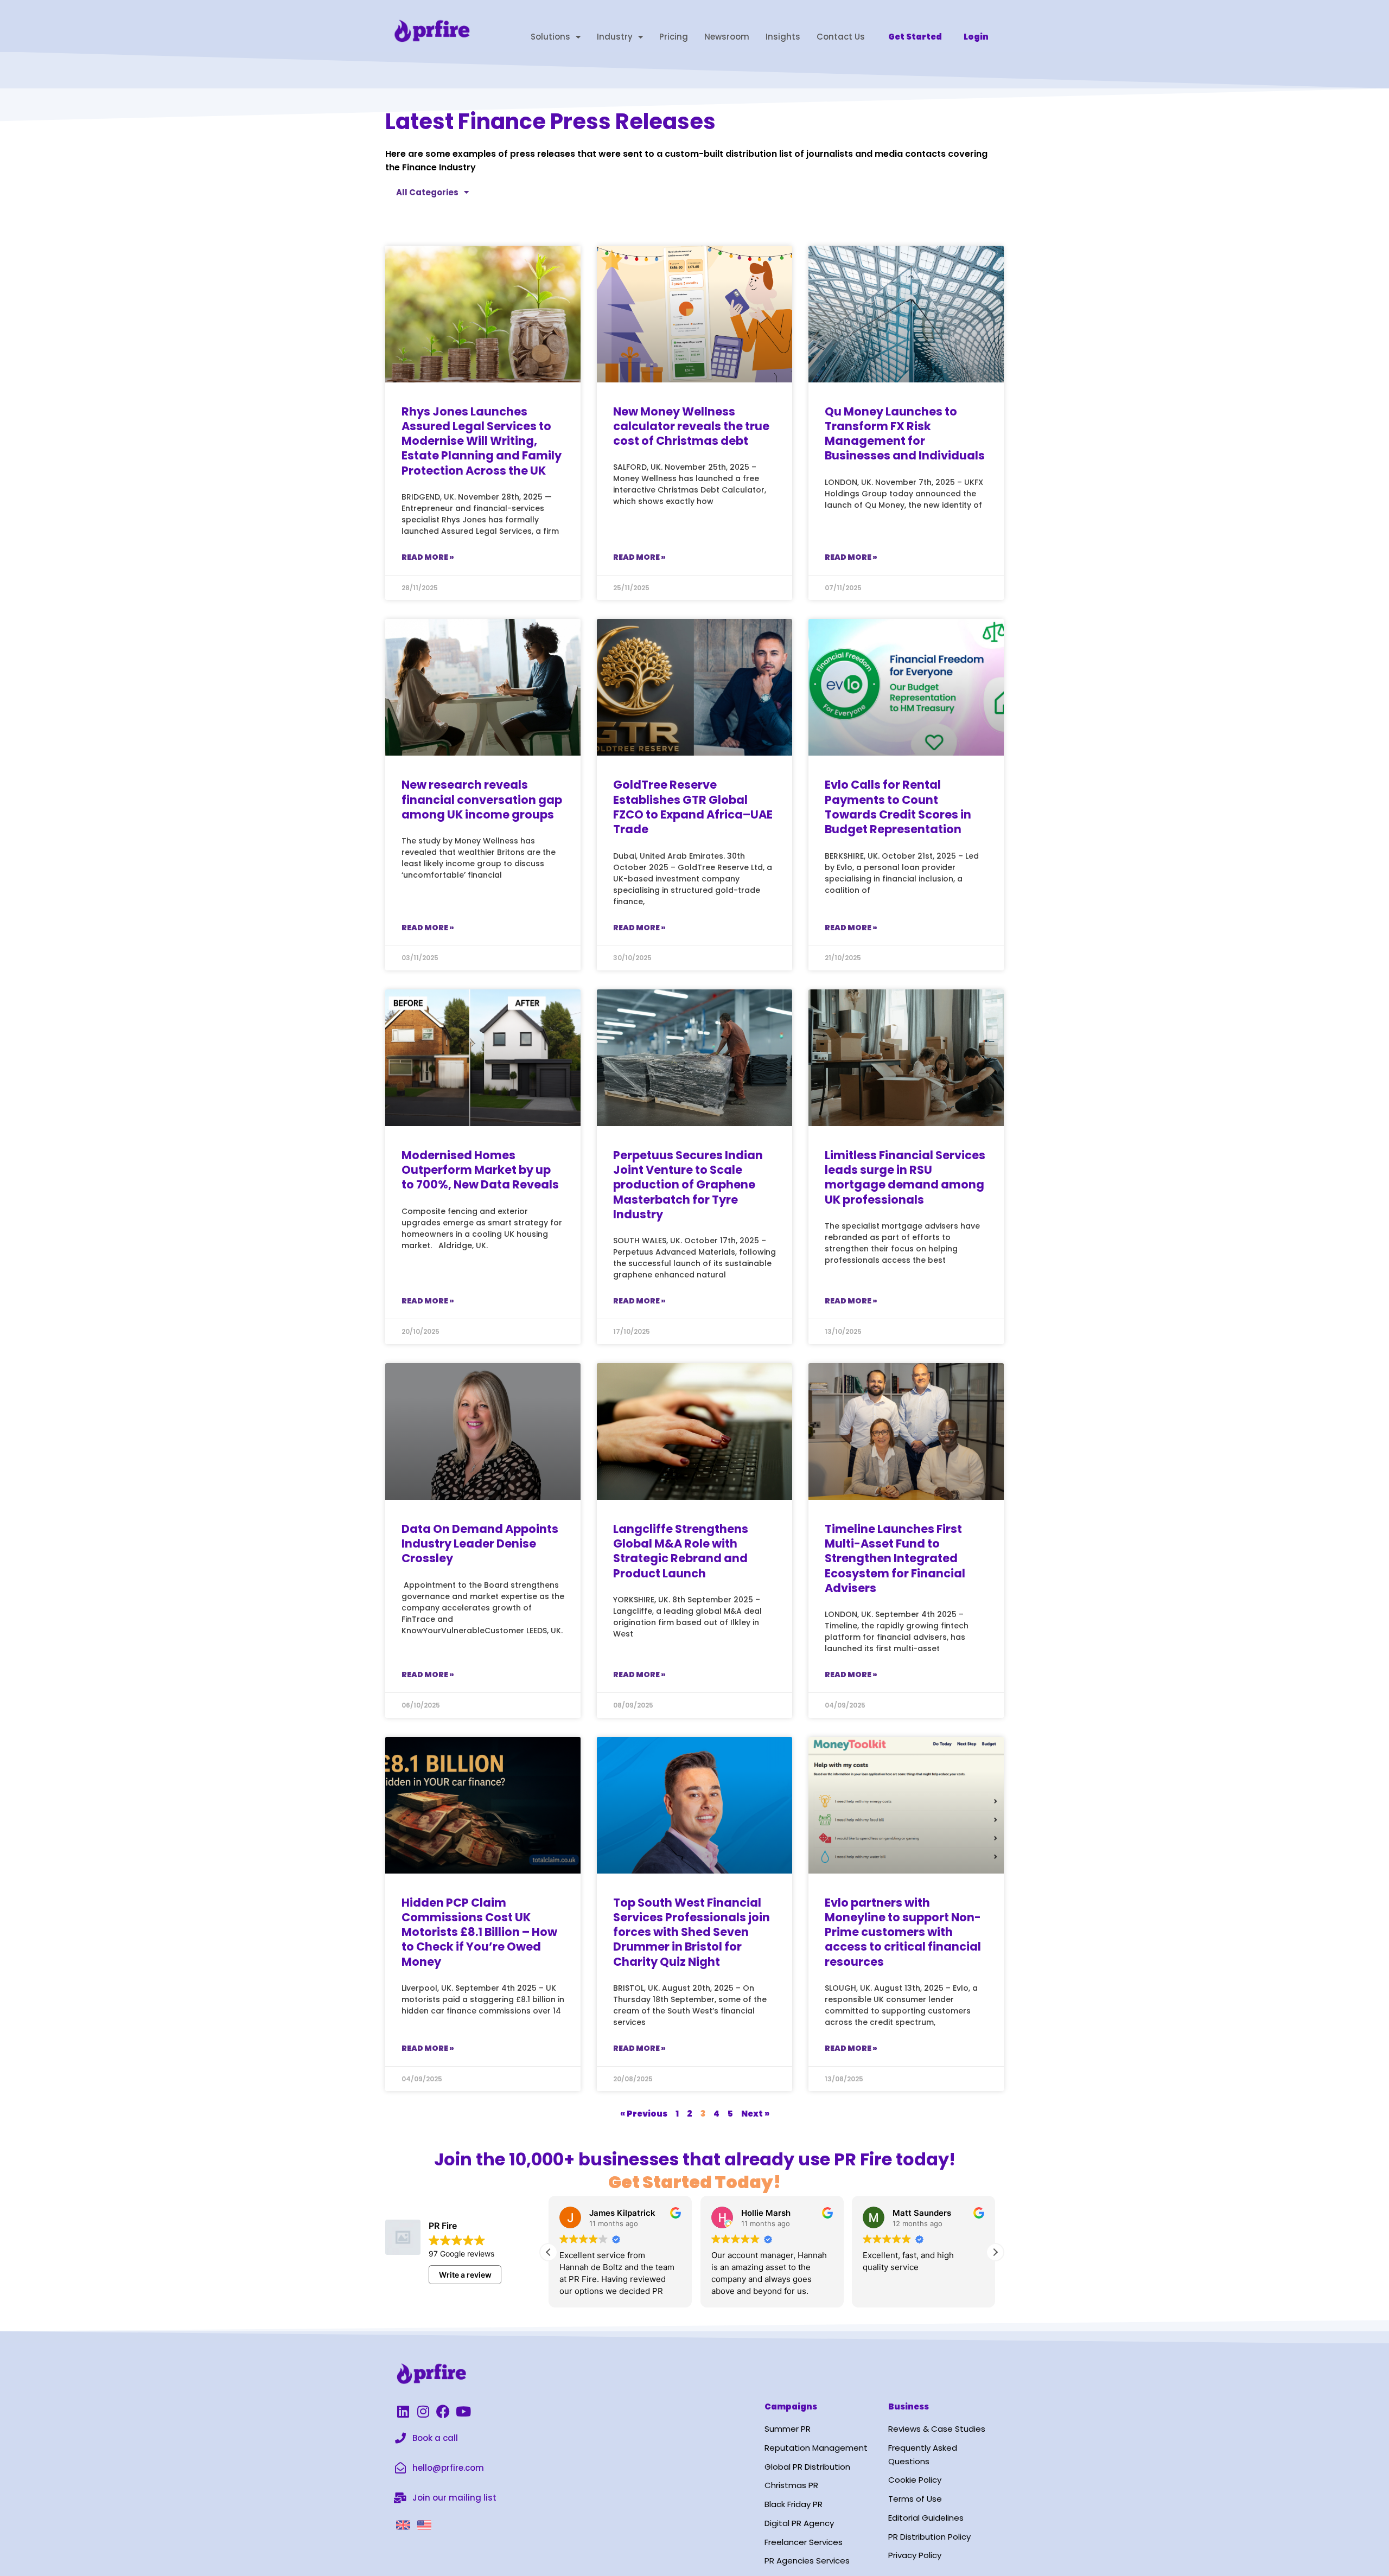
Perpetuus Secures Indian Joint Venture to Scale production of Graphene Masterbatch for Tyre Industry (688, 1185)
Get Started (915, 37)
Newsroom (727, 37)
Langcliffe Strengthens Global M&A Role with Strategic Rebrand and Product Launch (681, 1551)
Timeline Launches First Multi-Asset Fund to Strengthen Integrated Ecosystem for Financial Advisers (895, 1558)
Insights (783, 37)
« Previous (644, 2114)
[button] (995, 2252)
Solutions (550, 37)
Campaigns (791, 2406)
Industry (615, 37)
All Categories (427, 192)
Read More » (428, 557)
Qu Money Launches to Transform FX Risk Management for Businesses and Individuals (905, 434)
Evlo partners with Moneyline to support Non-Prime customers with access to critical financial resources (903, 1932)
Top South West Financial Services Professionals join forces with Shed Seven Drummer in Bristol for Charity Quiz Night (692, 1932)
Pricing (674, 37)
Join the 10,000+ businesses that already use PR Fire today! (695, 2159)
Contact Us (841, 37)
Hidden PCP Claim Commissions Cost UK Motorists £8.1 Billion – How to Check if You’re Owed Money (479, 1932)
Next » (755, 2114)
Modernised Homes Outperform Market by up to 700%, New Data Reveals (480, 1170)
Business (909, 2406)
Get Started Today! (694, 2182)
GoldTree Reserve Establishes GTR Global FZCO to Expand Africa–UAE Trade (693, 807)
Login (976, 37)
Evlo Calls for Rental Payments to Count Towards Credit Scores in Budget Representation (898, 807)
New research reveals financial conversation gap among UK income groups (482, 800)
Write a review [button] (465, 2275)
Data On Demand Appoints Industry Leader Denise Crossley (480, 1544)
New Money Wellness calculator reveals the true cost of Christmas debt (691, 426)
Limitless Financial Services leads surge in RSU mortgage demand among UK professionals (905, 1177)
